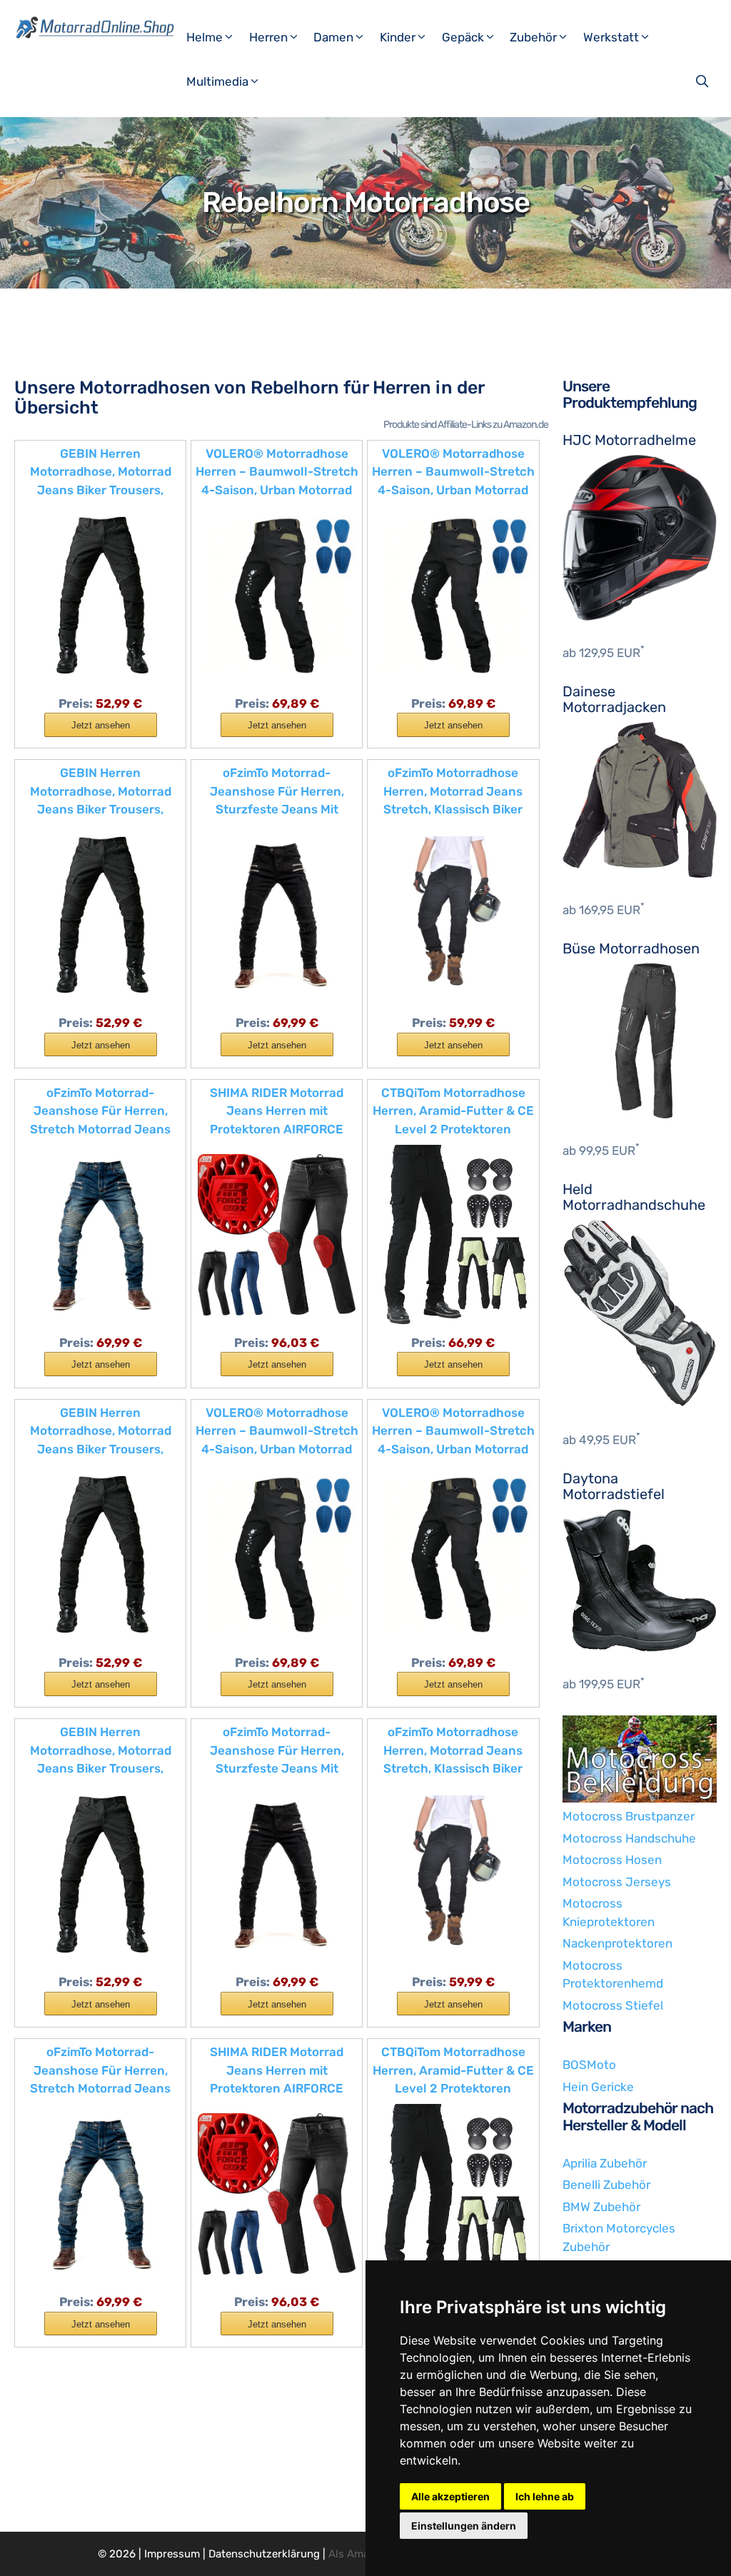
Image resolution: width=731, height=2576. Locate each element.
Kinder (398, 37)
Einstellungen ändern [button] (464, 2526)
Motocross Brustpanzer (629, 1816)
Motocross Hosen (612, 1860)
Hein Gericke (598, 2087)
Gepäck (463, 37)
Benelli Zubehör (606, 2185)
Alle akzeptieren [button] (450, 2496)
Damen (333, 37)
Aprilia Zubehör (605, 2163)
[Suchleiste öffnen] (704, 81)
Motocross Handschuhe (629, 1838)
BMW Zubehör (601, 2207)
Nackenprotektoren (617, 1943)
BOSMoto (589, 2065)
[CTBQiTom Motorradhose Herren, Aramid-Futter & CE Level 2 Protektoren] (453, 1233)
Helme (205, 37)
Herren (268, 37)
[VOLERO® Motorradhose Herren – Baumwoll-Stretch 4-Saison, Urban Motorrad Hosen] (277, 594)
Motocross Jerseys (617, 1882)
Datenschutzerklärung (264, 2554)
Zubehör (533, 37)
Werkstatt (611, 37)
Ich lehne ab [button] (545, 2496)
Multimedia (217, 81)
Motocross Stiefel (613, 2005)
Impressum (172, 2554)
